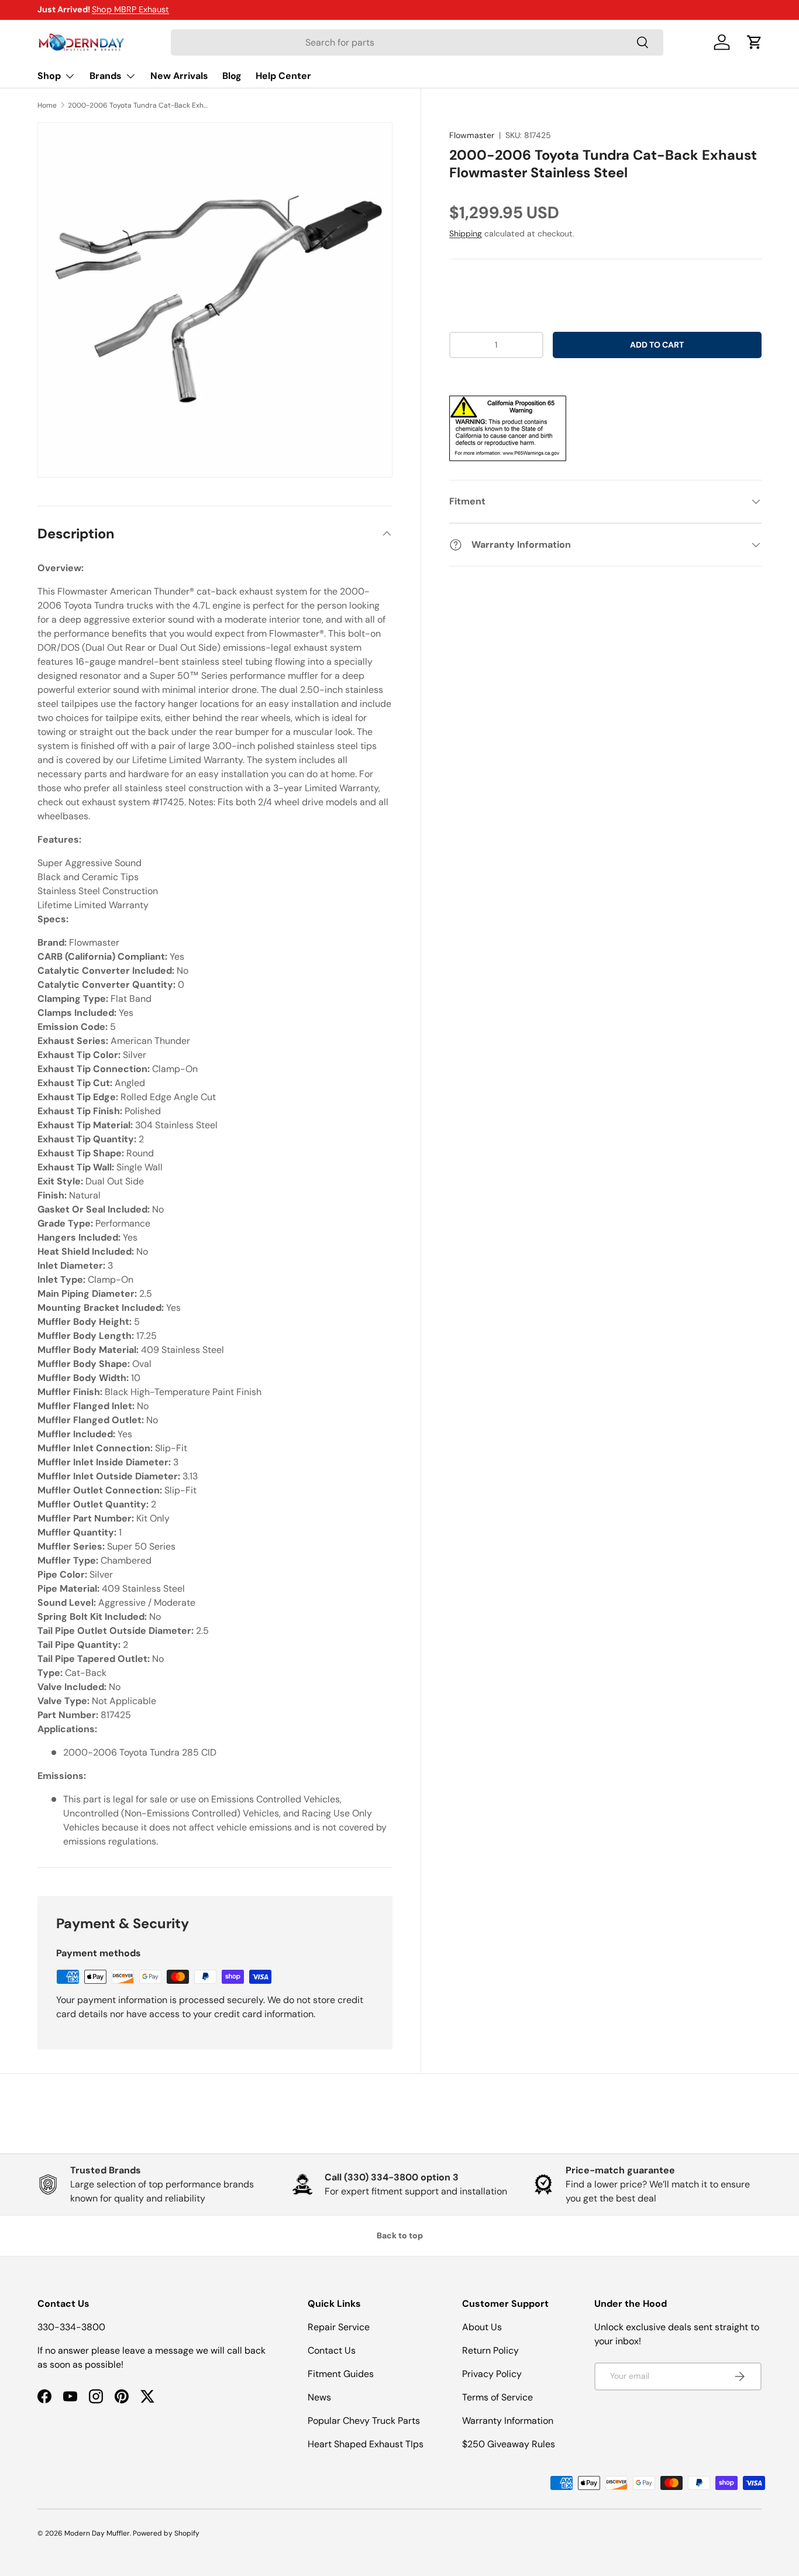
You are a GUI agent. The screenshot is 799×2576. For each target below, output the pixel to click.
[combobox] (417, 42)
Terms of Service (497, 2397)
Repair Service (339, 2327)
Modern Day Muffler (97, 2533)
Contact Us (332, 2350)
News (319, 2397)
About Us (482, 2327)
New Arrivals (179, 76)
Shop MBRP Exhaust (130, 9)
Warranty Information (508, 2421)
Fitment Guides (341, 2374)
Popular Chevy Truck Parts (364, 2421)
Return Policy (490, 2350)
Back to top (400, 2235)
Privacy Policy (492, 2374)
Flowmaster (472, 135)
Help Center (283, 76)
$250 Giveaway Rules (509, 2444)
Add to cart (657, 345)
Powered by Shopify (166, 2533)
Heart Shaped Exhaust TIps (366, 2444)
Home (47, 105)
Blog (232, 76)
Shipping (466, 233)
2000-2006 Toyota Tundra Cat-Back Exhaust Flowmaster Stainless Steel (138, 105)
